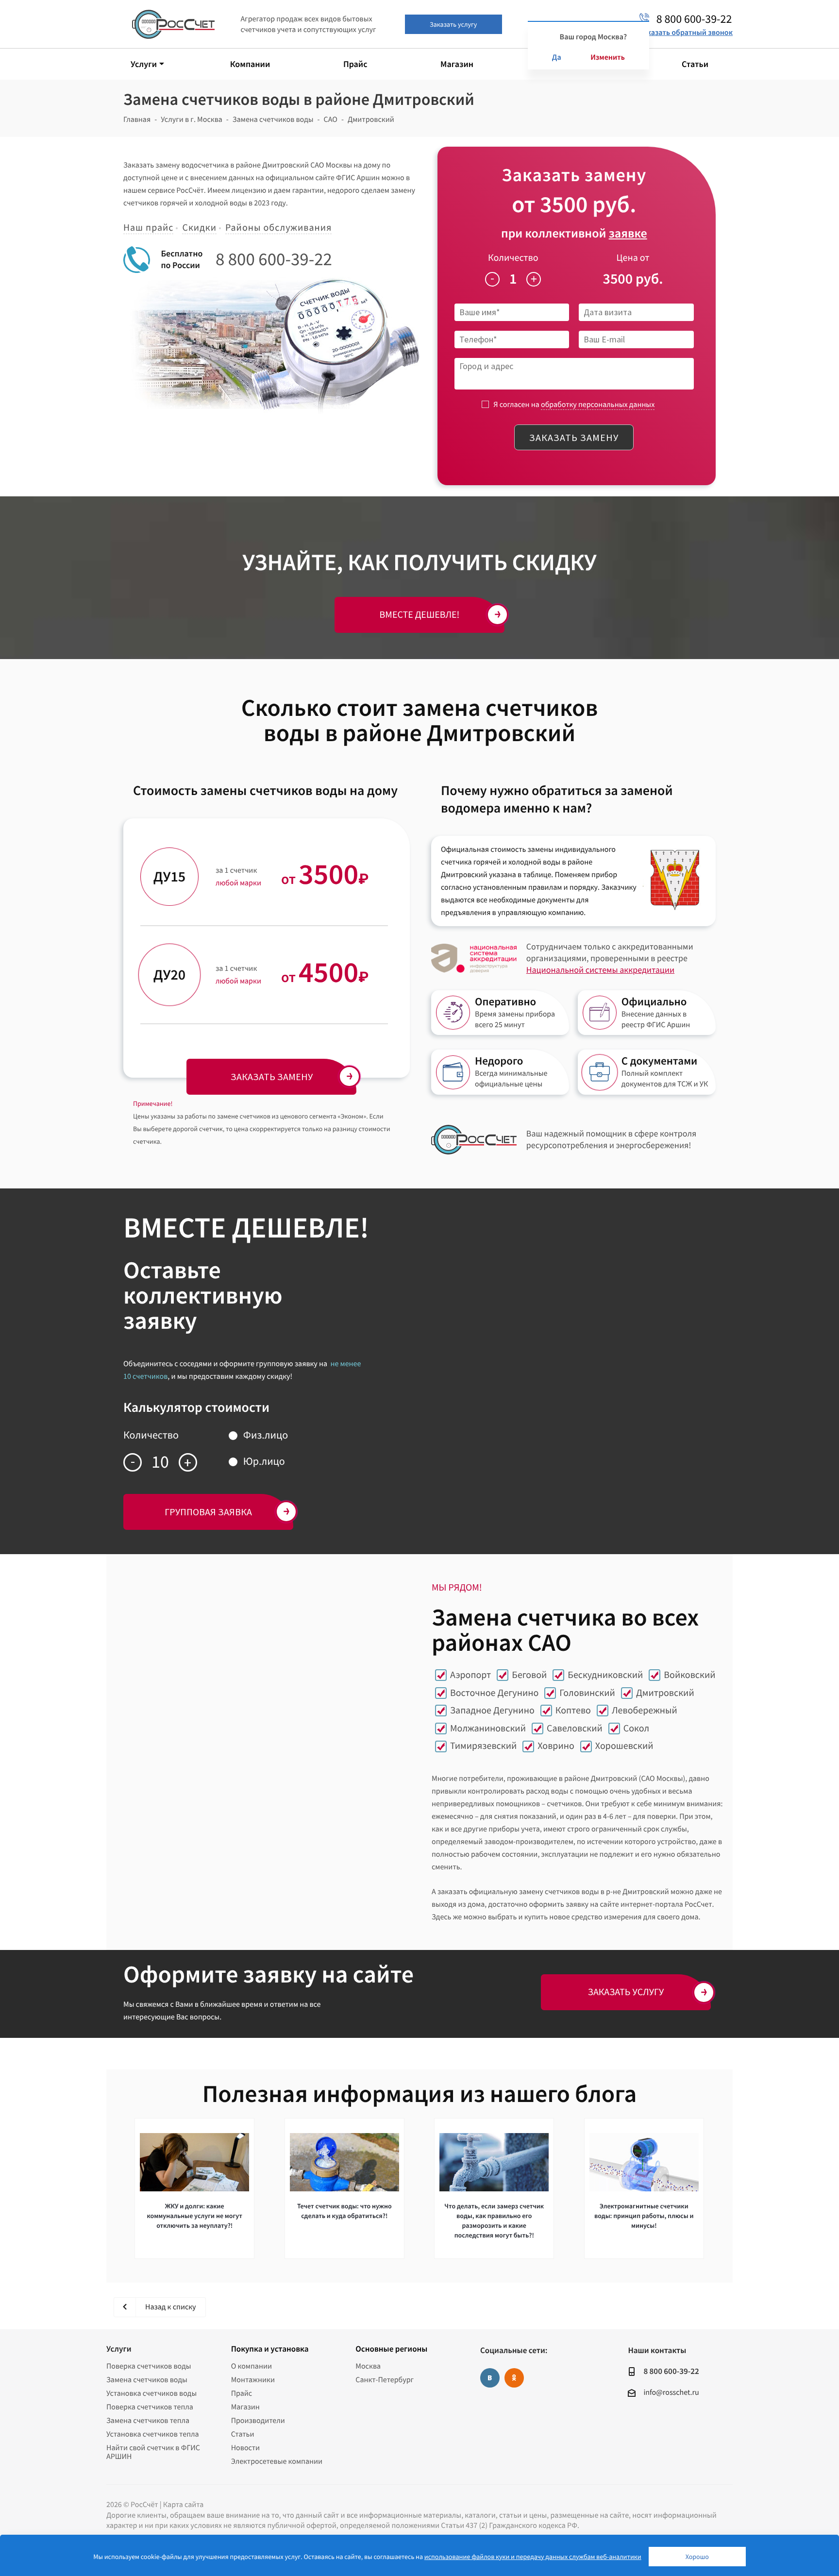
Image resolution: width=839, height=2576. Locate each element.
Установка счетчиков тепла (153, 2434)
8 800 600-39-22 (274, 259)
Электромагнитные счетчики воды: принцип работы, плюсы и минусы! (644, 2216)
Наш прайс (148, 228)
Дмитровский (665, 1693)
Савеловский (575, 1728)
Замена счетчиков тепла (148, 2421)
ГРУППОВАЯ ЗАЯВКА (208, 1512)
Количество (513, 258)
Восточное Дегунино (494, 1693)
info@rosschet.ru (671, 2392)
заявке (628, 233)
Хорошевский (624, 1746)
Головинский (587, 1693)
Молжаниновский (488, 1728)
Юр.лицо (264, 1461)
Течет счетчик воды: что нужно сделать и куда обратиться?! (344, 2211)
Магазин (245, 2407)
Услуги (119, 2349)
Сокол (636, 1728)
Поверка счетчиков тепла (150, 2407)
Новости (245, 2448)
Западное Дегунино (492, 1710)
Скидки (199, 228)
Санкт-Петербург (385, 2380)
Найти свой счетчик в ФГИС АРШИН (153, 2452)
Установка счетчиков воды (151, 2393)
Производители (258, 2421)
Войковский (689, 1675)
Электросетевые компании (277, 2461)
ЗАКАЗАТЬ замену (272, 1076)
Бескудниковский (605, 1675)
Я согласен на (574, 405)
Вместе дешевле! (420, 615)
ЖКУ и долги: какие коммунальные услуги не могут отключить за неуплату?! (195, 2216)
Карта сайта (184, 2505)
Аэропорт (470, 1675)
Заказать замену (574, 437)
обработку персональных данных (598, 405)
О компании (252, 2366)
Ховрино (556, 1746)
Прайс (242, 2393)
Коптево (573, 1710)
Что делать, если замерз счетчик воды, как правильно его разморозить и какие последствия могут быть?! (494, 2220)
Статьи (243, 2434)
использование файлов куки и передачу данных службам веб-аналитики (533, 2557)
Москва (368, 2366)
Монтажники (253, 2380)
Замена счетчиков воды (147, 2380)
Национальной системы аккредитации (600, 970)
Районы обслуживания (278, 228)
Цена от (633, 258)
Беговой (529, 1675)
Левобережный (645, 1710)
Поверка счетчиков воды (149, 2366)
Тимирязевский (483, 1746)
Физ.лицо (266, 1435)
